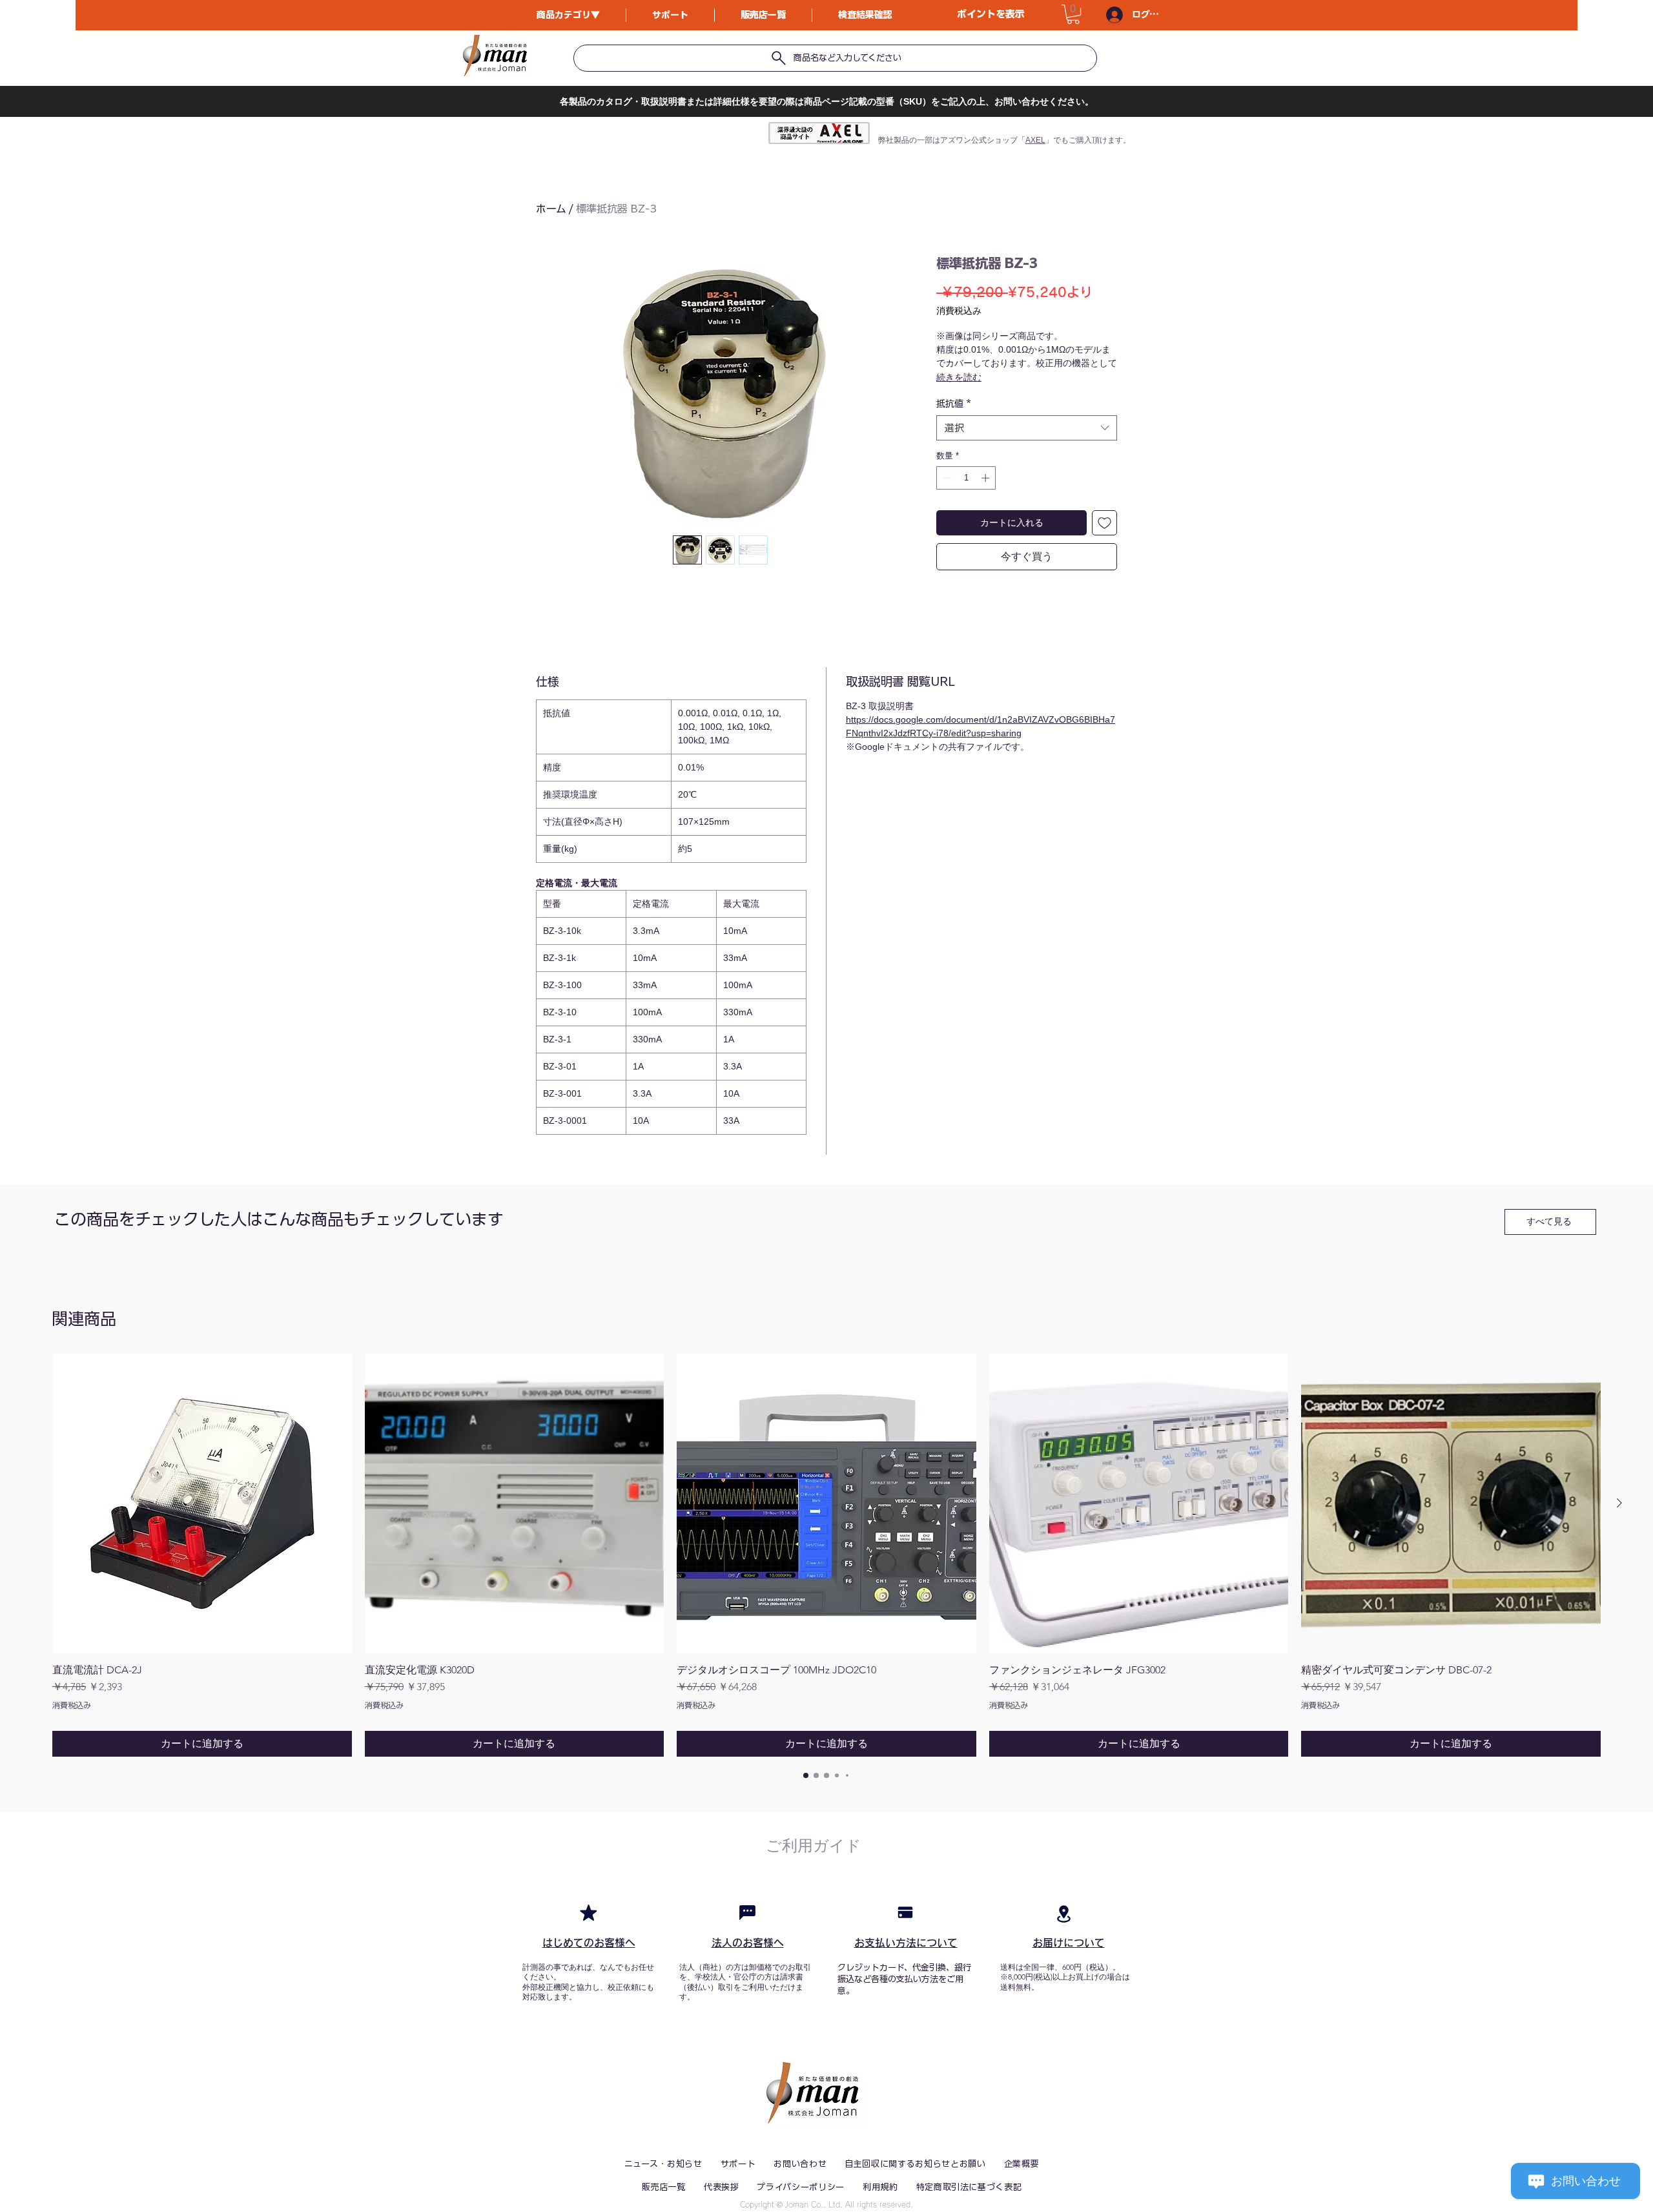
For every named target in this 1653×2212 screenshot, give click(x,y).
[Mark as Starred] (588, 1912)
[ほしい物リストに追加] (1104, 523)
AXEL (1035, 140)
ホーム (551, 209)
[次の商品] (1619, 1503)
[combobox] (1027, 428)
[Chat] (747, 1912)
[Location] (1063, 1914)
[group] (826, 1555)
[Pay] (905, 1912)
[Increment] (987, 478)
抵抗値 (954, 404)
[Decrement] (946, 478)
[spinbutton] (966, 478)
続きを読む (959, 377)
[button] (1073, 14)
